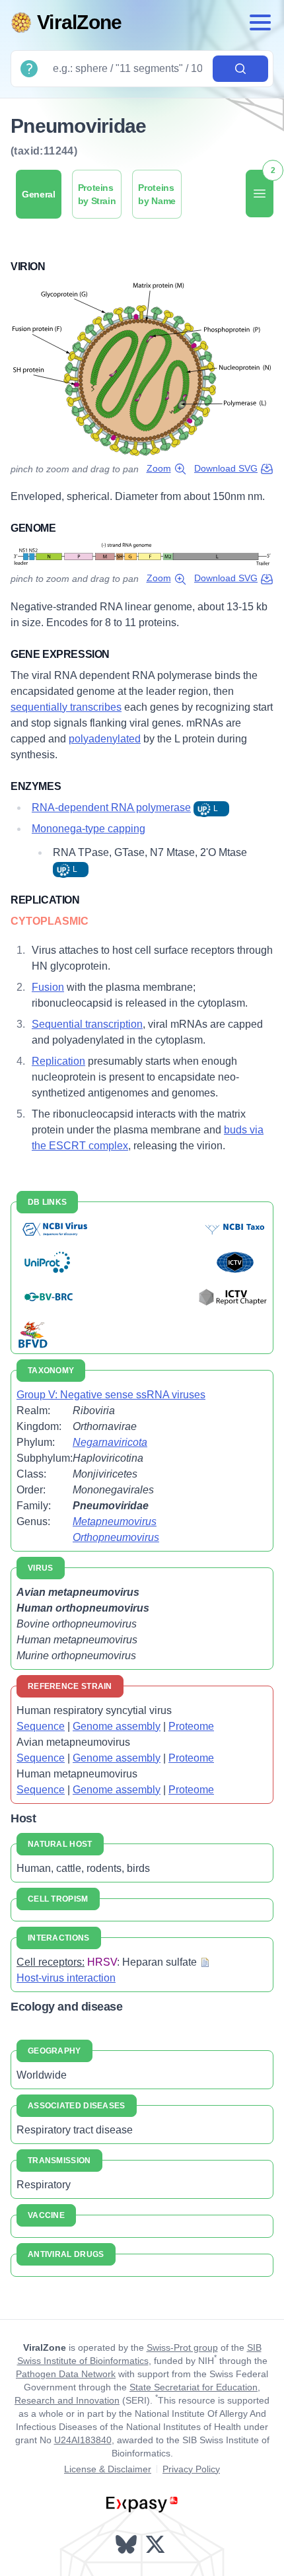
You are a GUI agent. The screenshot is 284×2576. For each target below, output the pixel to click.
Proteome (191, 1726)
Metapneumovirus (115, 1521)
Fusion (48, 987)
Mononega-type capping (89, 829)
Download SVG (226, 468)
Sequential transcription (87, 1024)
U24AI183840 (83, 2440)
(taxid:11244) (44, 151)
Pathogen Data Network (66, 2374)
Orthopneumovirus (116, 1537)
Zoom (159, 468)
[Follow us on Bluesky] (127, 2544)
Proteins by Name (157, 194)
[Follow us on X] (157, 2544)
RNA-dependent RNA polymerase (111, 807)
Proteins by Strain (97, 194)
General (39, 194)
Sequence (41, 1726)
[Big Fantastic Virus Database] (32, 1333)
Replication (58, 1061)
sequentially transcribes (66, 707)
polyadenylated (105, 739)
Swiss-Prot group (182, 2347)
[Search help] (29, 69)
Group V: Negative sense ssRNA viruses (111, 1395)
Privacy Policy (191, 2469)
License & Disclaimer (108, 2469)
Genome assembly (117, 1726)
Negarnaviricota (110, 1442)
